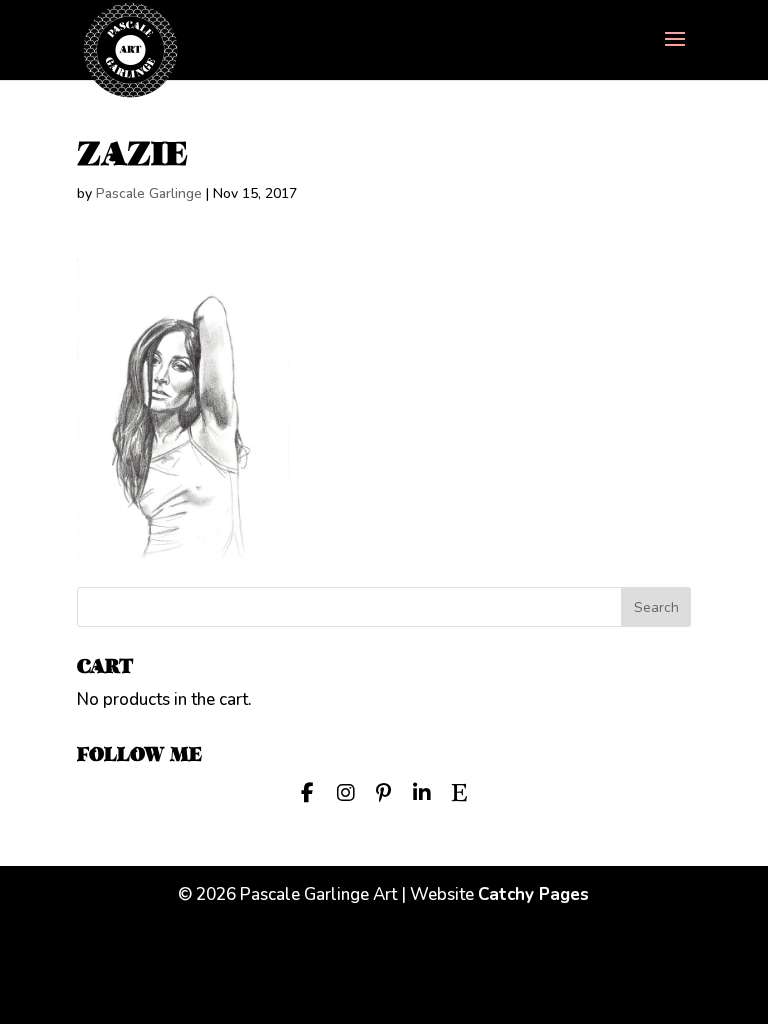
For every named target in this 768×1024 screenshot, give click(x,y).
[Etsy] (460, 791)
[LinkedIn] (422, 791)
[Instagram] (346, 791)
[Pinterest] (384, 791)
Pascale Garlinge (149, 193)
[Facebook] (308, 791)
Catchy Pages (533, 894)
